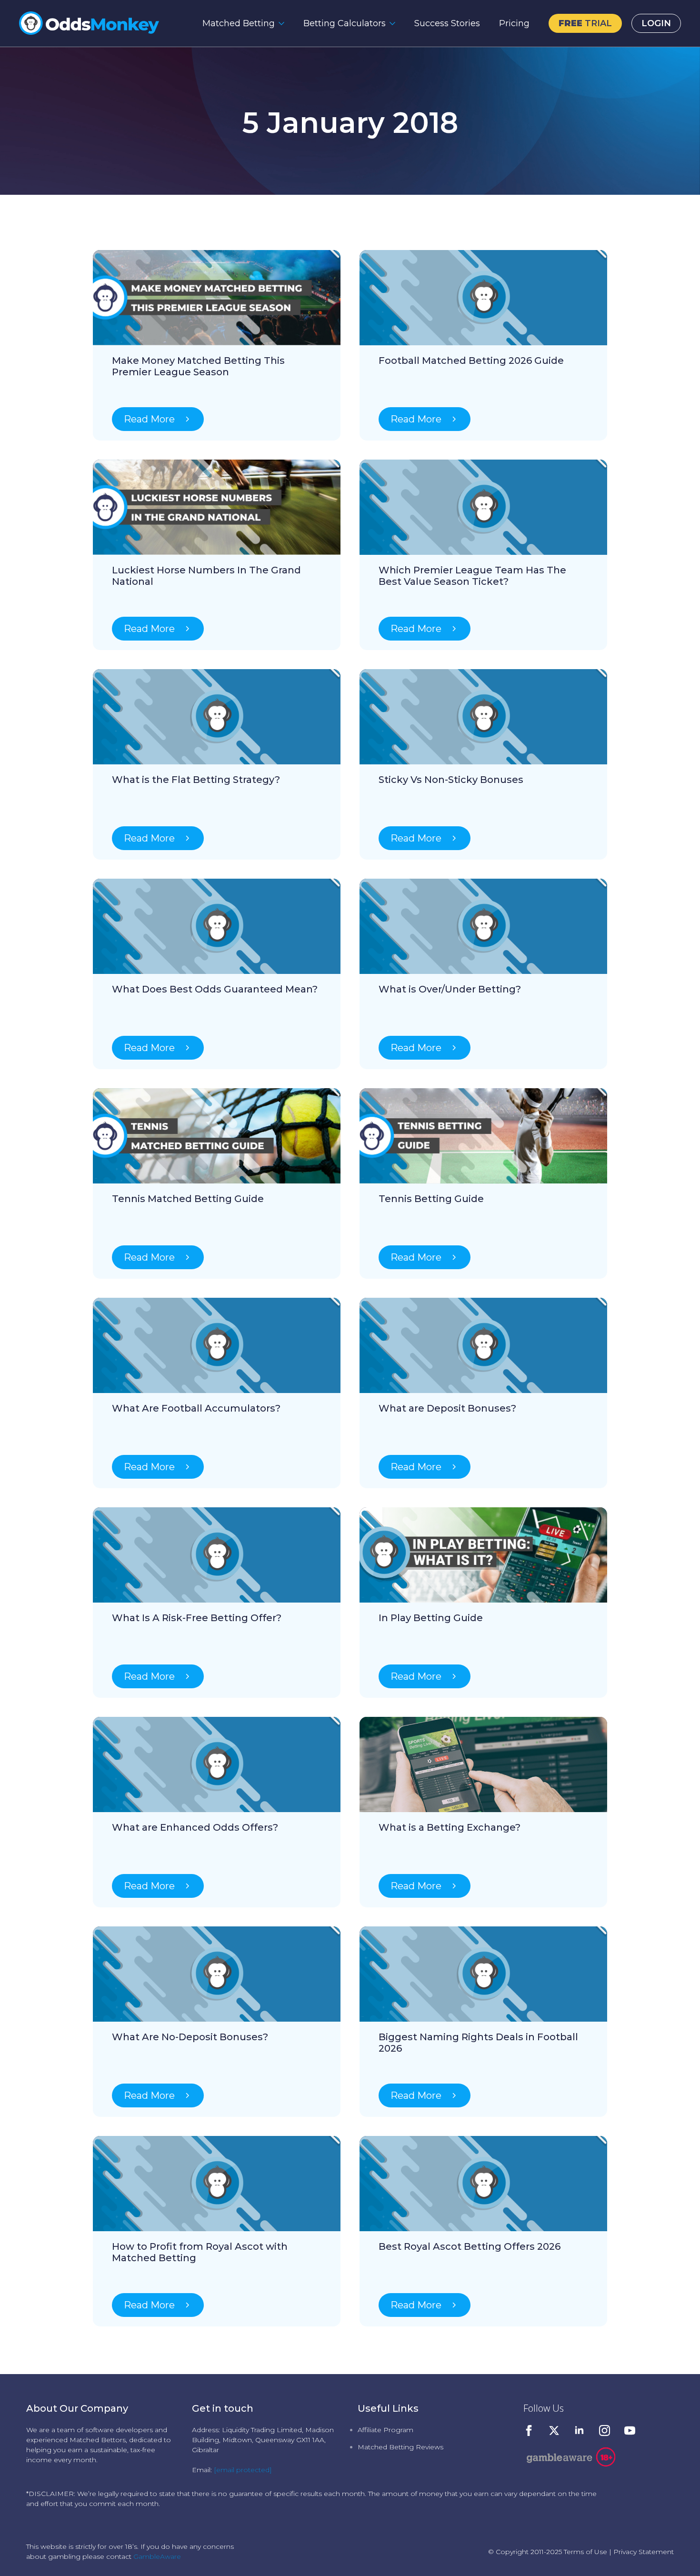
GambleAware (157, 2556)
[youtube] (630, 2431)
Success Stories (447, 23)
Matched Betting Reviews (400, 2447)
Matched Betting (239, 23)
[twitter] (554, 2431)
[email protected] (243, 2470)
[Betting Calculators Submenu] (395, 23)
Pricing (514, 23)
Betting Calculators (345, 23)
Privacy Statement (644, 2552)
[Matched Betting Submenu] (284, 23)
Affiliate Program (385, 2430)
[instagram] (605, 2431)
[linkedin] (579, 2431)
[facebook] (529, 2431)
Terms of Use (585, 2552)
